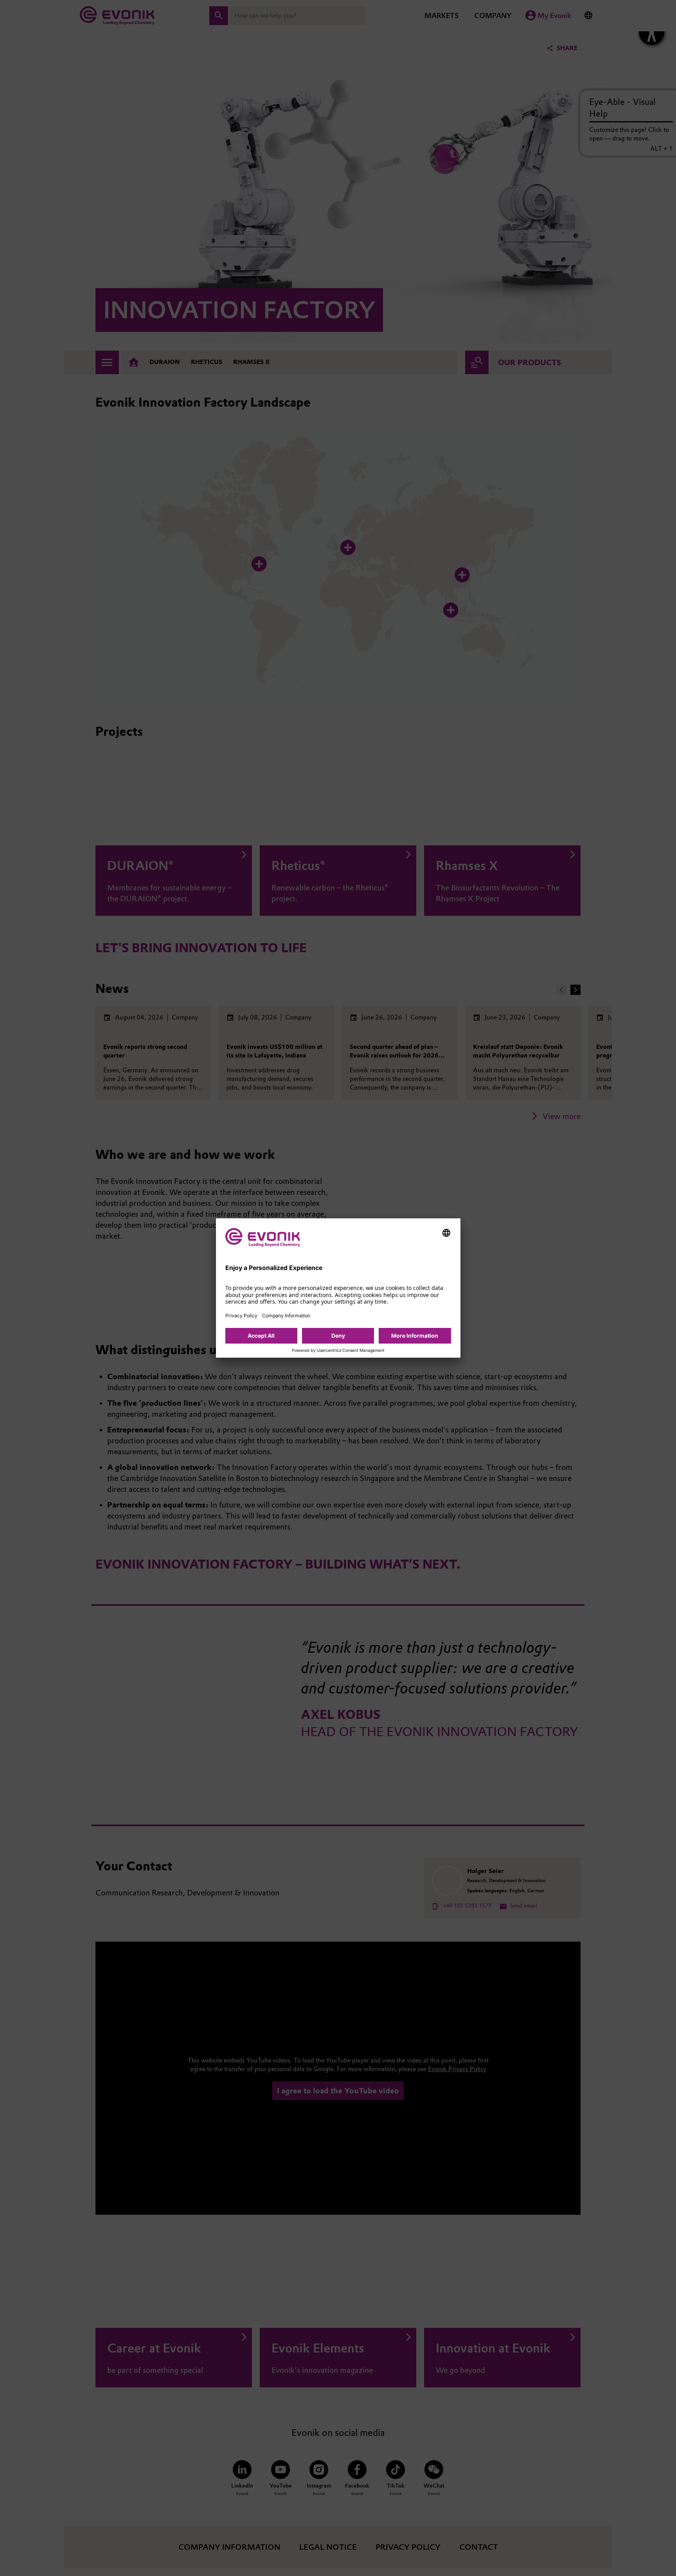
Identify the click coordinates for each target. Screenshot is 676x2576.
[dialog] (338, 1288)
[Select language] (446, 1233)
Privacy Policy (241, 1316)
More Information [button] (415, 1336)
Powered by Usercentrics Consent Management (338, 1351)
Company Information (286, 1316)
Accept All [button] (261, 1336)
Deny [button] (338, 1336)
